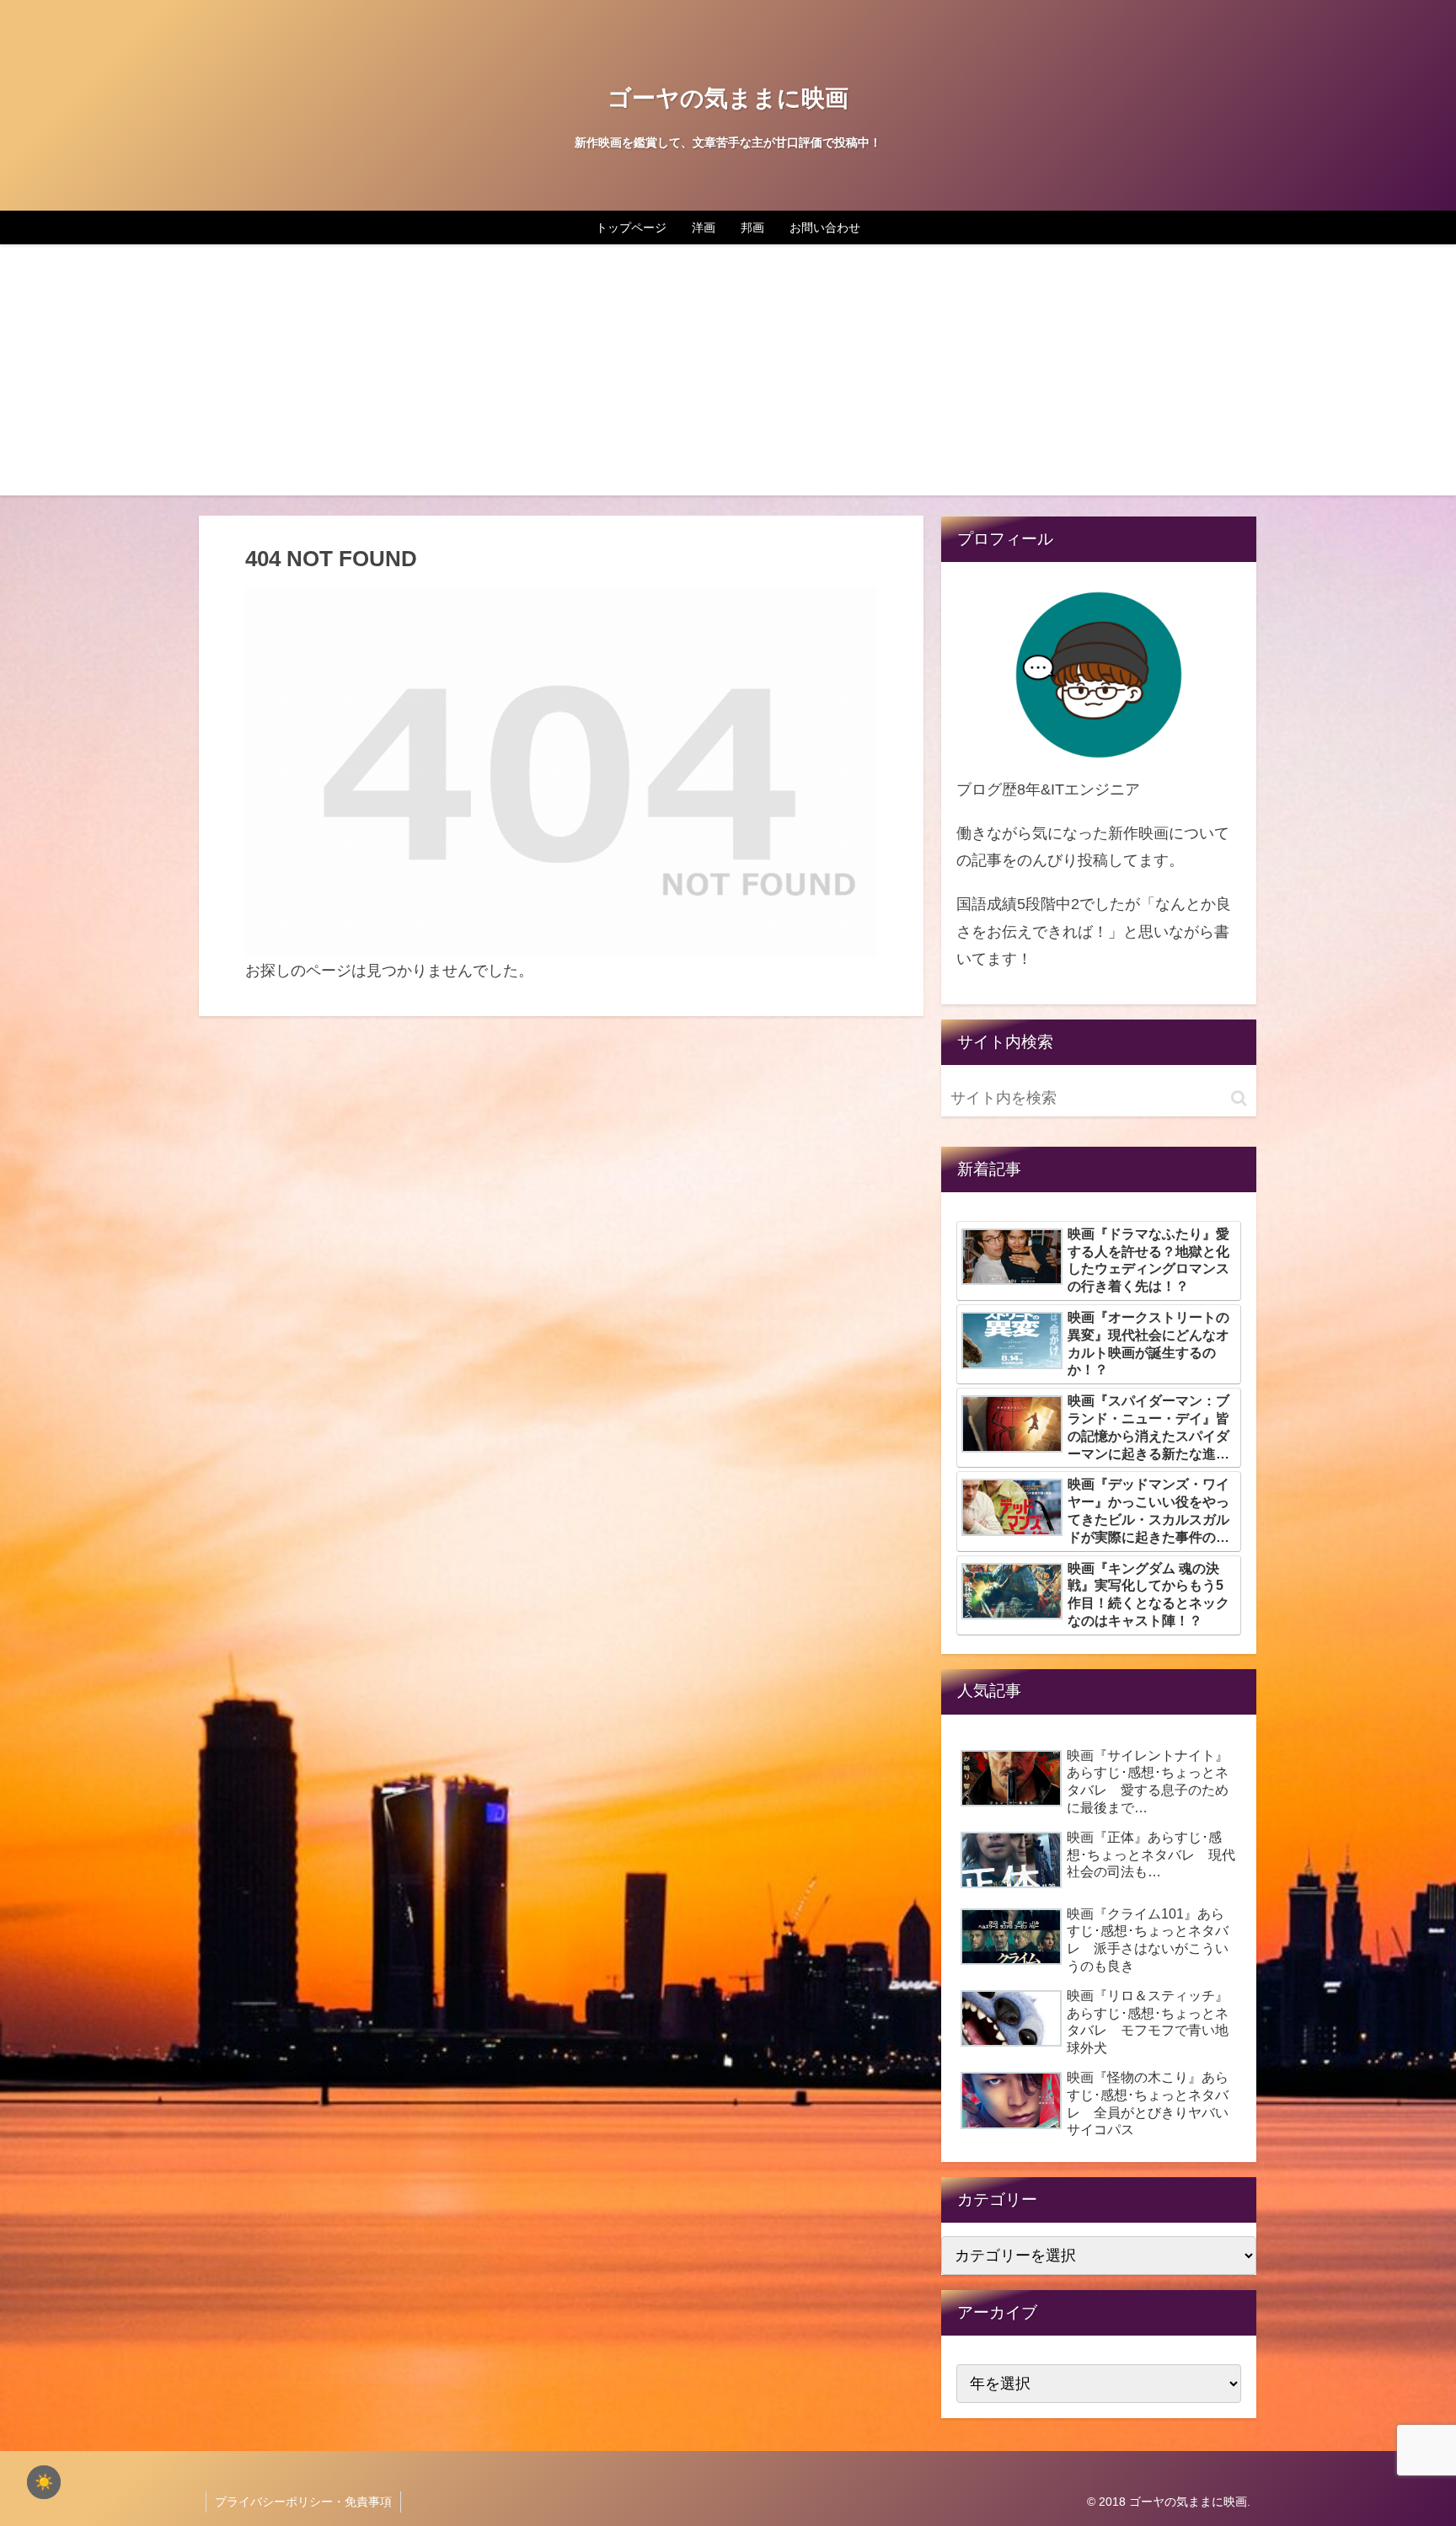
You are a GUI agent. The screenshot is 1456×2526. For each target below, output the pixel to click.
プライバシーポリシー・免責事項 (303, 2502)
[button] (1239, 1098)
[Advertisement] (728, 377)
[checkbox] (44, 2482)
